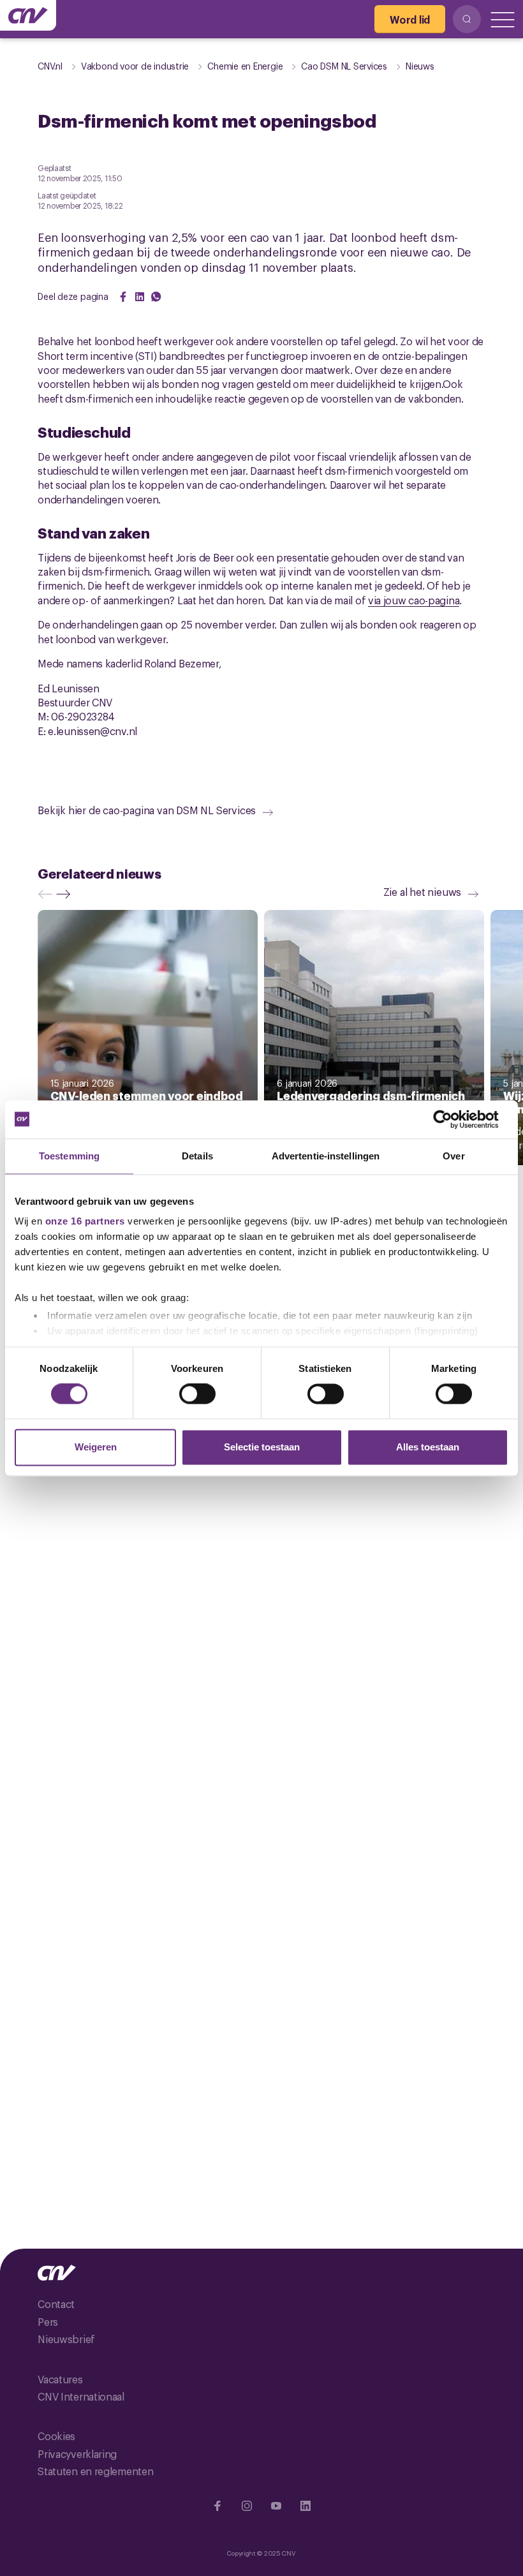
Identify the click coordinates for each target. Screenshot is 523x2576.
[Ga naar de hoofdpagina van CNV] (28, 15)
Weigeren (96, 1447)
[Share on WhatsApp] (156, 297)
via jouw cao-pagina (414, 600)
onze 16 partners (85, 1221)
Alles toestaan (428, 1447)
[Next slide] (66, 894)
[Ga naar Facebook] (217, 2506)
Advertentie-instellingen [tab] (326, 1156)
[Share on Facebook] (123, 297)
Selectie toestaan (262, 1447)
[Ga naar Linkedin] (306, 2506)
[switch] (197, 1394)
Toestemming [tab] (69, 1156)
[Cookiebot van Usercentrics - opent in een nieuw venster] (453, 1119)
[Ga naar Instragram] (247, 2506)
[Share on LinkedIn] (140, 297)
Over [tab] (453, 1156)
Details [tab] (197, 1156)
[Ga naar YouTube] (276, 2506)
